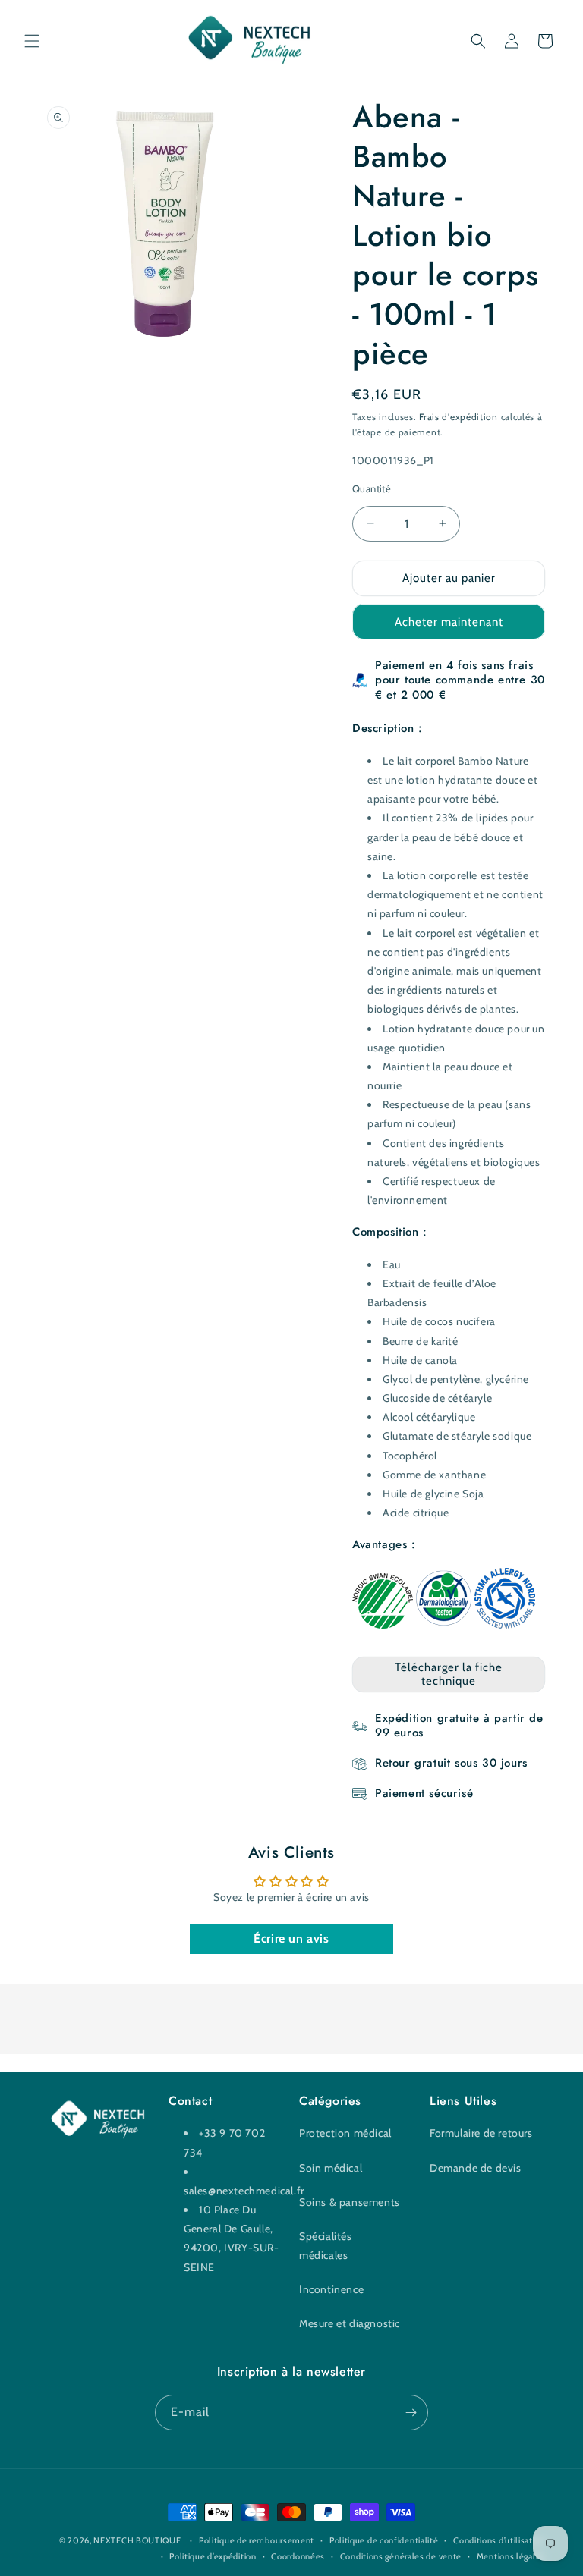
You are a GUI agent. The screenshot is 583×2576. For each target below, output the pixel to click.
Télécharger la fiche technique (449, 1674)
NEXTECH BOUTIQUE (137, 2540)
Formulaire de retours (481, 2133)
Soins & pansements (350, 2202)
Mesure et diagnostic (350, 2323)
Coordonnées (298, 2556)
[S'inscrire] (411, 2413)
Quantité (372, 488)
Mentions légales (511, 2556)
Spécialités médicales (326, 2246)
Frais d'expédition (459, 417)
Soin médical (331, 2168)
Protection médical (345, 2133)
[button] (32, 41)
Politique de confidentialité (384, 2540)
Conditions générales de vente (401, 2556)
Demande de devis (476, 2168)
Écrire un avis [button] (291, 1938)
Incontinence (331, 2289)
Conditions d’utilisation (499, 2540)
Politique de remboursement (257, 2540)
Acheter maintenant (449, 622)
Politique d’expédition (213, 2556)
